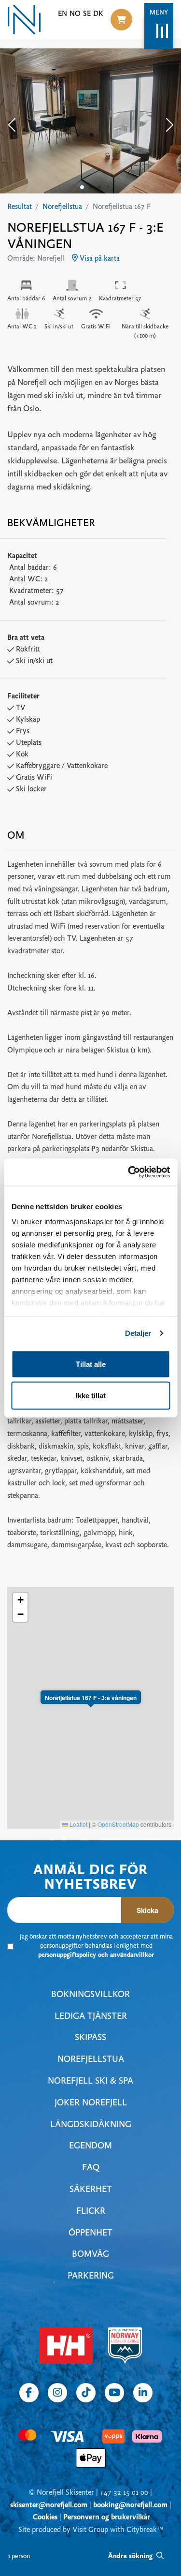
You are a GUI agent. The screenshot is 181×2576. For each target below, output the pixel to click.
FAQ (91, 2168)
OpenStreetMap (118, 1824)
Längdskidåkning (91, 2125)
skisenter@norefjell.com (49, 2505)
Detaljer (138, 1333)
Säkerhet (91, 2190)
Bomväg (90, 2255)
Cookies (45, 2517)
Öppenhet (90, 2233)
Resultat (20, 207)
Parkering (91, 2276)
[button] (121, 20)
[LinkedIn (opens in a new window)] (143, 2393)
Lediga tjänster (91, 2017)
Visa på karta (99, 259)
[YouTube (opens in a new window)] (114, 2393)
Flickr (91, 2212)
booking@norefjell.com (130, 2505)
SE (87, 14)
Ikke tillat (91, 1396)
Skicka (147, 1910)
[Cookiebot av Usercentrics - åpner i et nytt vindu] (129, 1172)
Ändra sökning (131, 2556)
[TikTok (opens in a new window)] (86, 2393)
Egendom (90, 2146)
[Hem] (24, 20)
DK (98, 14)
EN (63, 14)
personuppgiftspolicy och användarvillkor (96, 1955)
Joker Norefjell (91, 2103)
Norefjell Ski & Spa (90, 2081)
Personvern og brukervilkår (107, 2517)
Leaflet (78, 1824)
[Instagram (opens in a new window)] (57, 2393)
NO (75, 14)
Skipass (90, 2038)
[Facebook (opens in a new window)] (29, 2393)
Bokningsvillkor (90, 1995)
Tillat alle (91, 1364)
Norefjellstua (62, 207)
